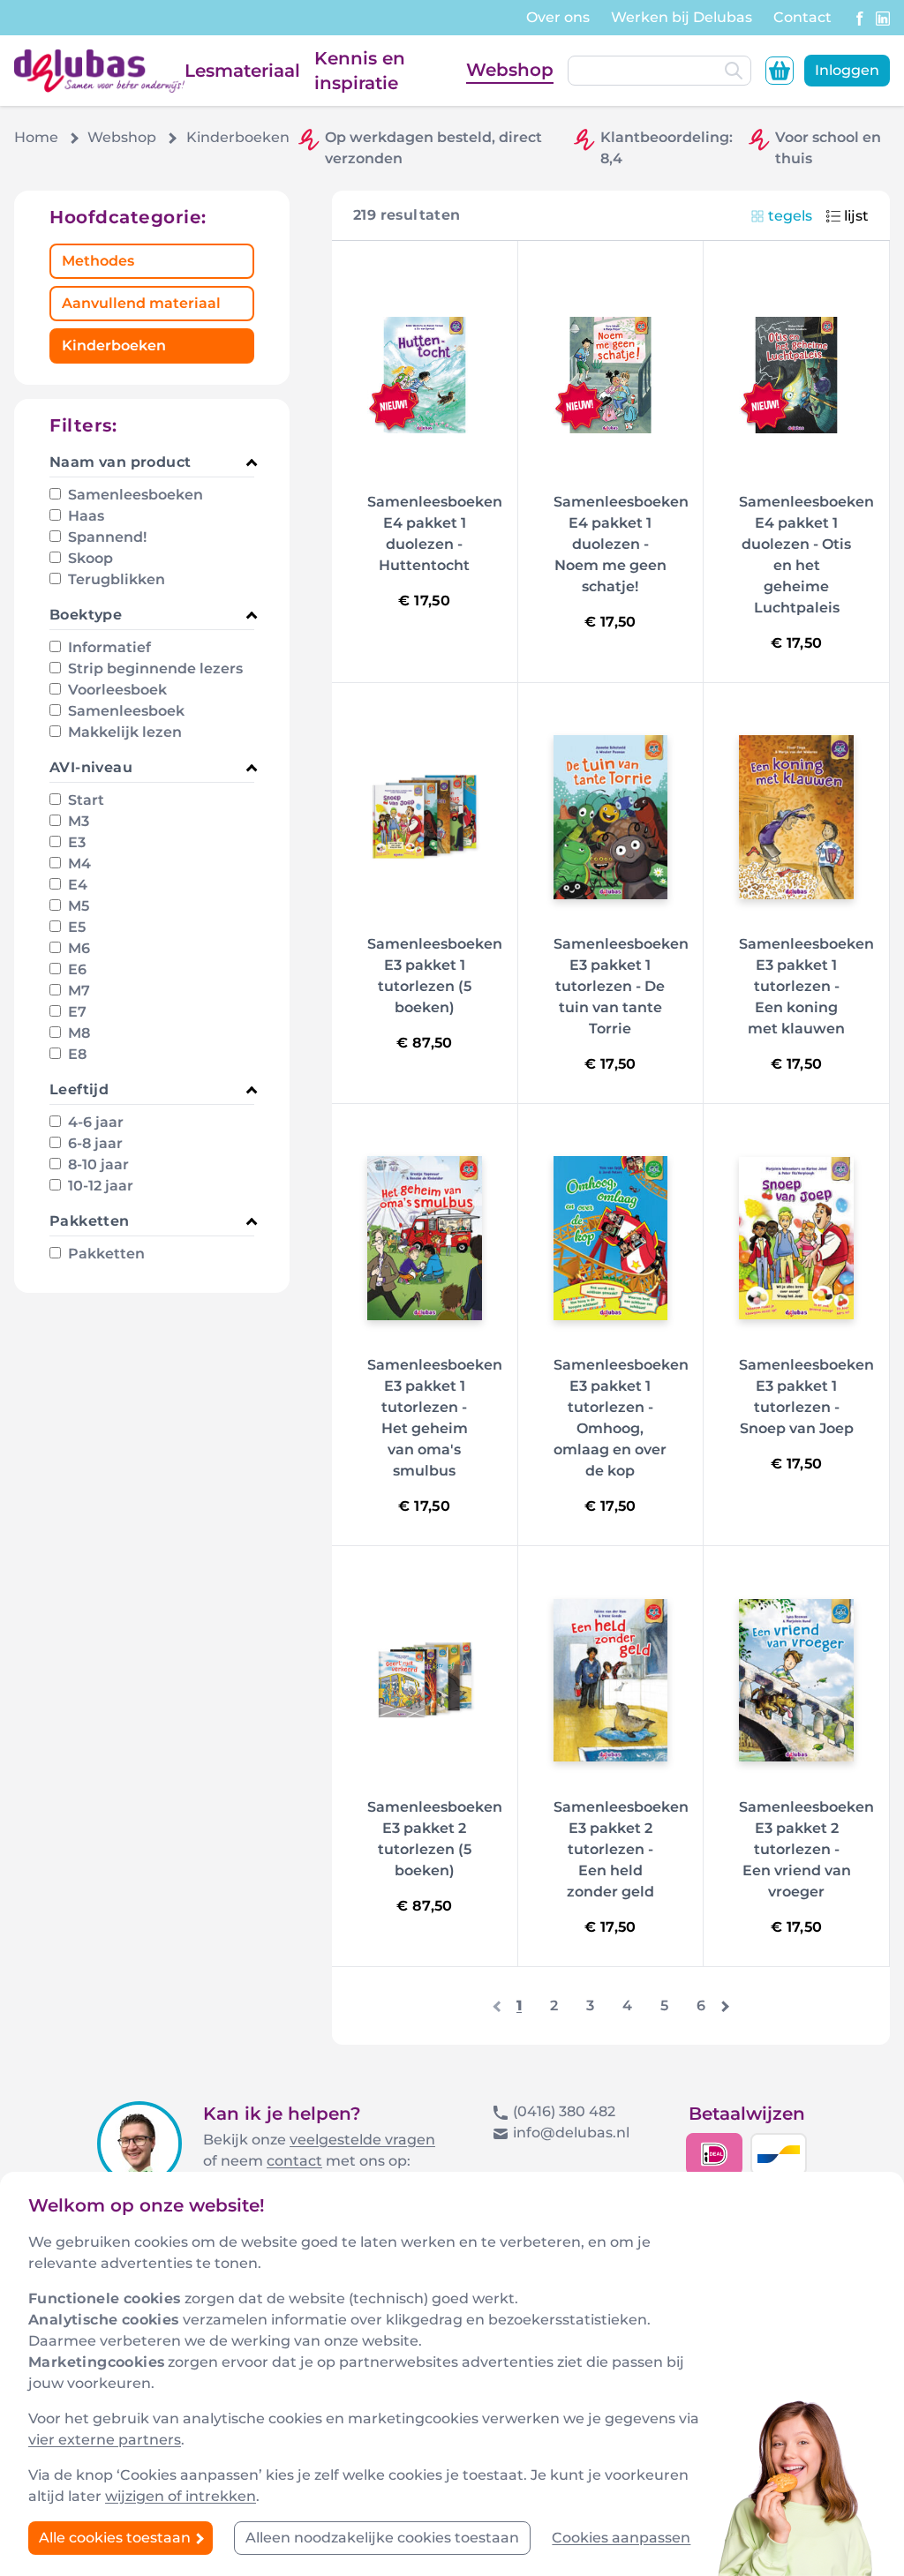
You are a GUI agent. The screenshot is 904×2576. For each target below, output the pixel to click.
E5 (75, 927)
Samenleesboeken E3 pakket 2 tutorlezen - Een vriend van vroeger (806, 1849)
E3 (75, 842)
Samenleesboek (124, 711)
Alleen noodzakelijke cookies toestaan (382, 2538)
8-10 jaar (97, 1164)
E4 (76, 885)
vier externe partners (105, 2440)
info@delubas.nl (571, 2133)
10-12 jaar (99, 1186)
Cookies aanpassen (621, 2538)
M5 (77, 906)
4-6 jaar (94, 1122)
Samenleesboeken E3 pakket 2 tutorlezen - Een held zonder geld (621, 1849)
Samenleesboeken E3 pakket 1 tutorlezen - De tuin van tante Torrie (621, 986)
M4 (78, 864)
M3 (77, 821)
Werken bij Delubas (682, 17)
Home (36, 137)
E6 (75, 969)
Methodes (98, 261)
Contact (802, 17)
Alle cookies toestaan (117, 2538)
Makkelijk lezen (123, 732)
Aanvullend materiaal (141, 303)
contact (294, 2161)
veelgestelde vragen (362, 2140)
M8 (77, 1033)
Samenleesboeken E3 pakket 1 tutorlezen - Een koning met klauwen (806, 986)
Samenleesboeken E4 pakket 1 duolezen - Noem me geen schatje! (621, 544)
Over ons (558, 17)
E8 (75, 1054)
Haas (84, 516)
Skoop (89, 558)
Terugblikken (115, 579)
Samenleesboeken (134, 495)
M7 (77, 991)
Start (84, 800)
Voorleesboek (116, 690)
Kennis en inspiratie (360, 71)
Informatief (108, 647)
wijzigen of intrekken (181, 2496)
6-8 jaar (94, 1143)
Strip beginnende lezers (154, 668)
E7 (75, 1012)
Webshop (510, 70)
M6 (77, 948)
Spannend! (105, 537)
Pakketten (105, 1254)
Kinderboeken (114, 345)
